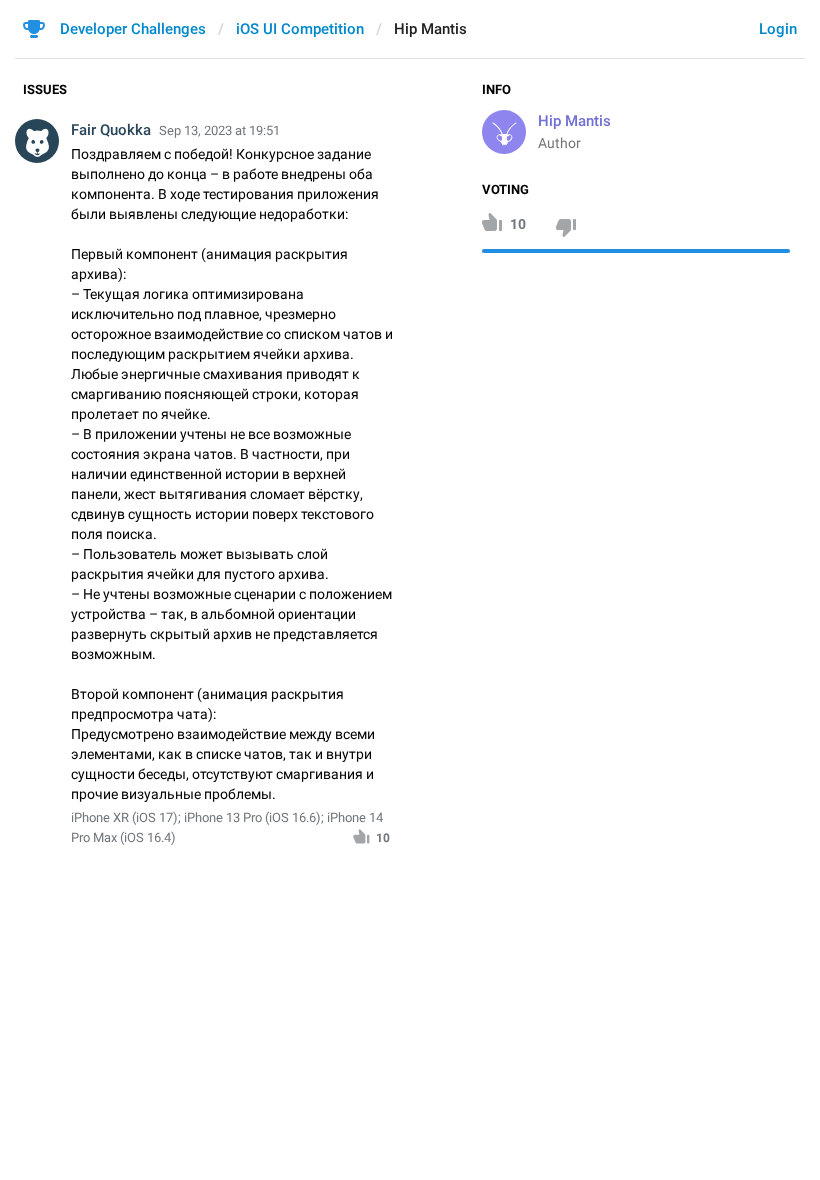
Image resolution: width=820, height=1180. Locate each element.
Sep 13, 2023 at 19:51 (219, 130)
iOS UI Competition (300, 29)
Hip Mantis (574, 121)
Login (778, 29)
